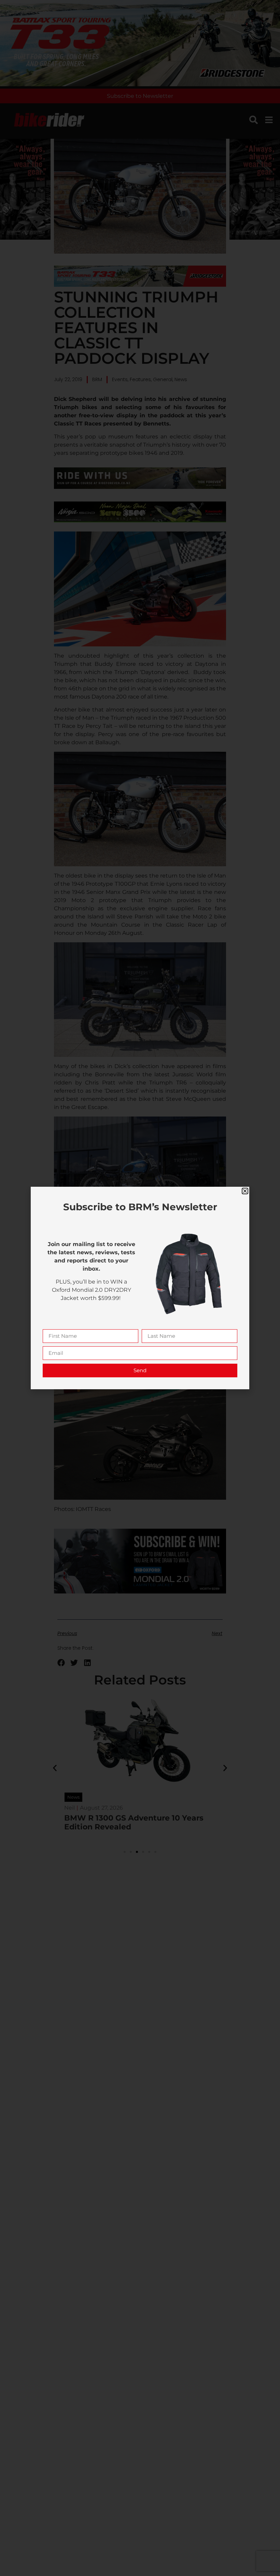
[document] (140, 1288)
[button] (245, 1191)
